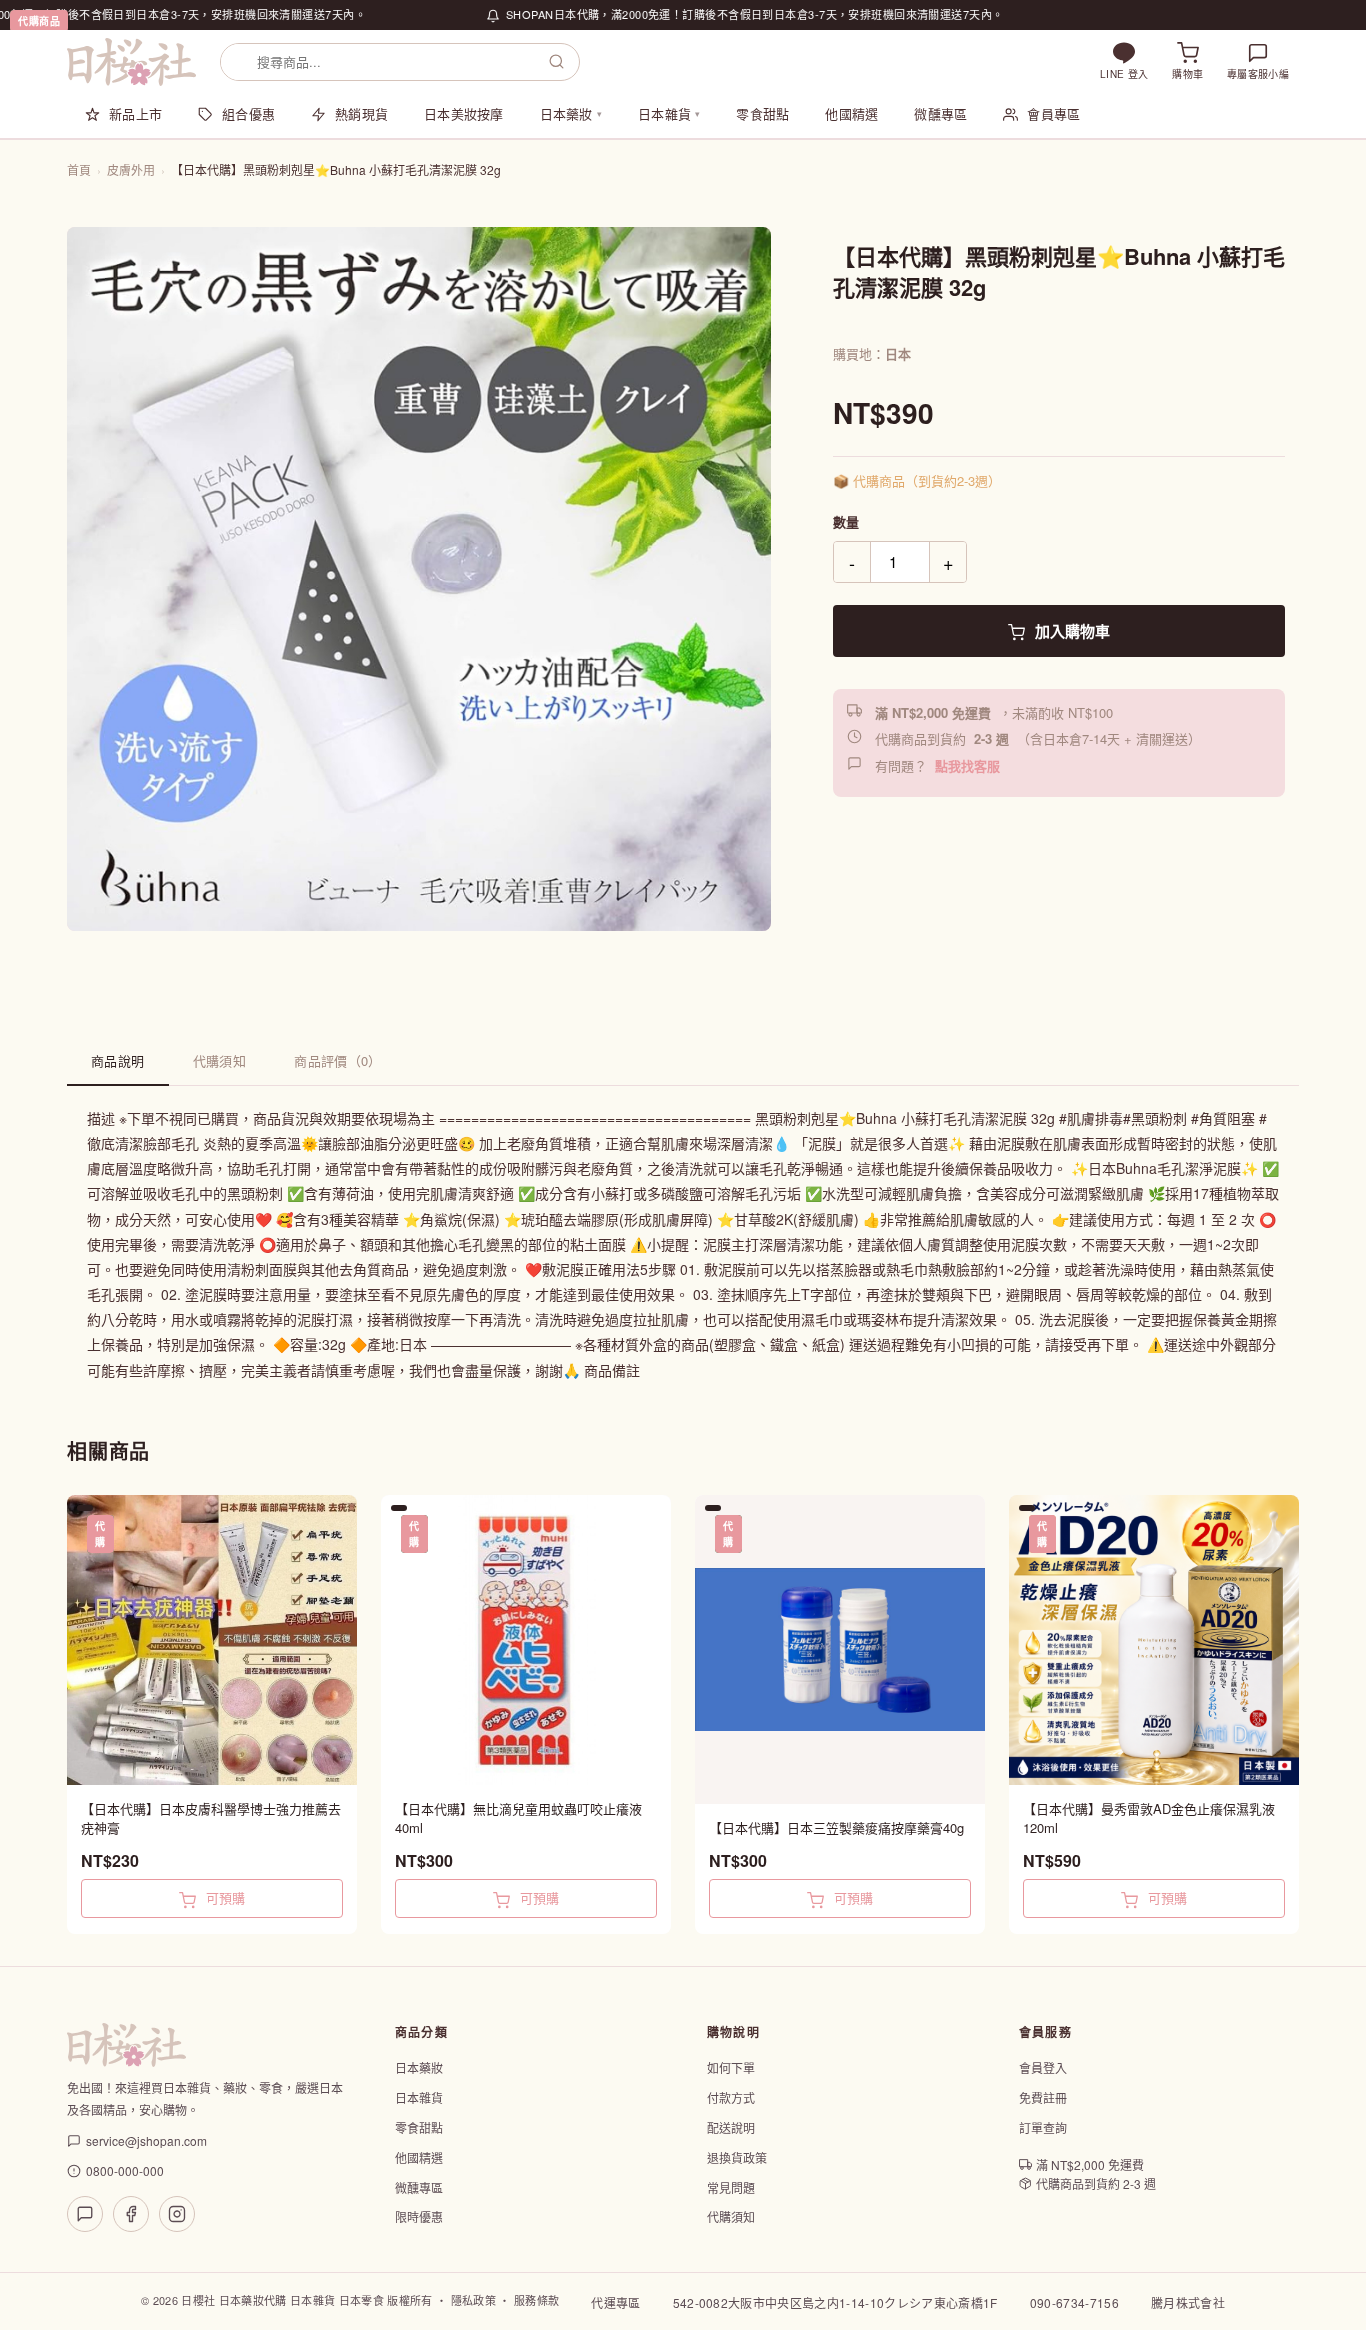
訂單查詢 (1043, 2127)
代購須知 (220, 1060)
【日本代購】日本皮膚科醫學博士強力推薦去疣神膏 (211, 1818)
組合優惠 (248, 113)
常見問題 (731, 2187)
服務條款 (536, 2300)
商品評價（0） (338, 1060)
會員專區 (1053, 113)
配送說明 (731, 2127)
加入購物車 (1070, 631)
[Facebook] (131, 2214)
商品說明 (118, 1060)
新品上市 (135, 113)
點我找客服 (967, 765)
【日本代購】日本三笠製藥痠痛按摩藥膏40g (836, 1827)
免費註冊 (1043, 2097)
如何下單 (731, 2067)
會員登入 (1043, 2067)
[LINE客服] (85, 2214)
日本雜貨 (669, 113)
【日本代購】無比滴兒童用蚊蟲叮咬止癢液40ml (518, 1818)
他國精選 (851, 113)
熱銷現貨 (361, 113)
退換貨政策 (737, 2157)
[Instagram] (177, 2214)
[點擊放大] (419, 579)
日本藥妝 (571, 113)
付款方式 (731, 2097)
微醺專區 (940, 113)
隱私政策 (473, 2300)
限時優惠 (419, 2216)
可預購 (223, 1897)
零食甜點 (762, 113)
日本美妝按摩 (464, 113)
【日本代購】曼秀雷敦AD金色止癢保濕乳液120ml (1149, 1818)
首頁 (79, 169)
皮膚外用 (131, 169)
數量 (846, 521)
